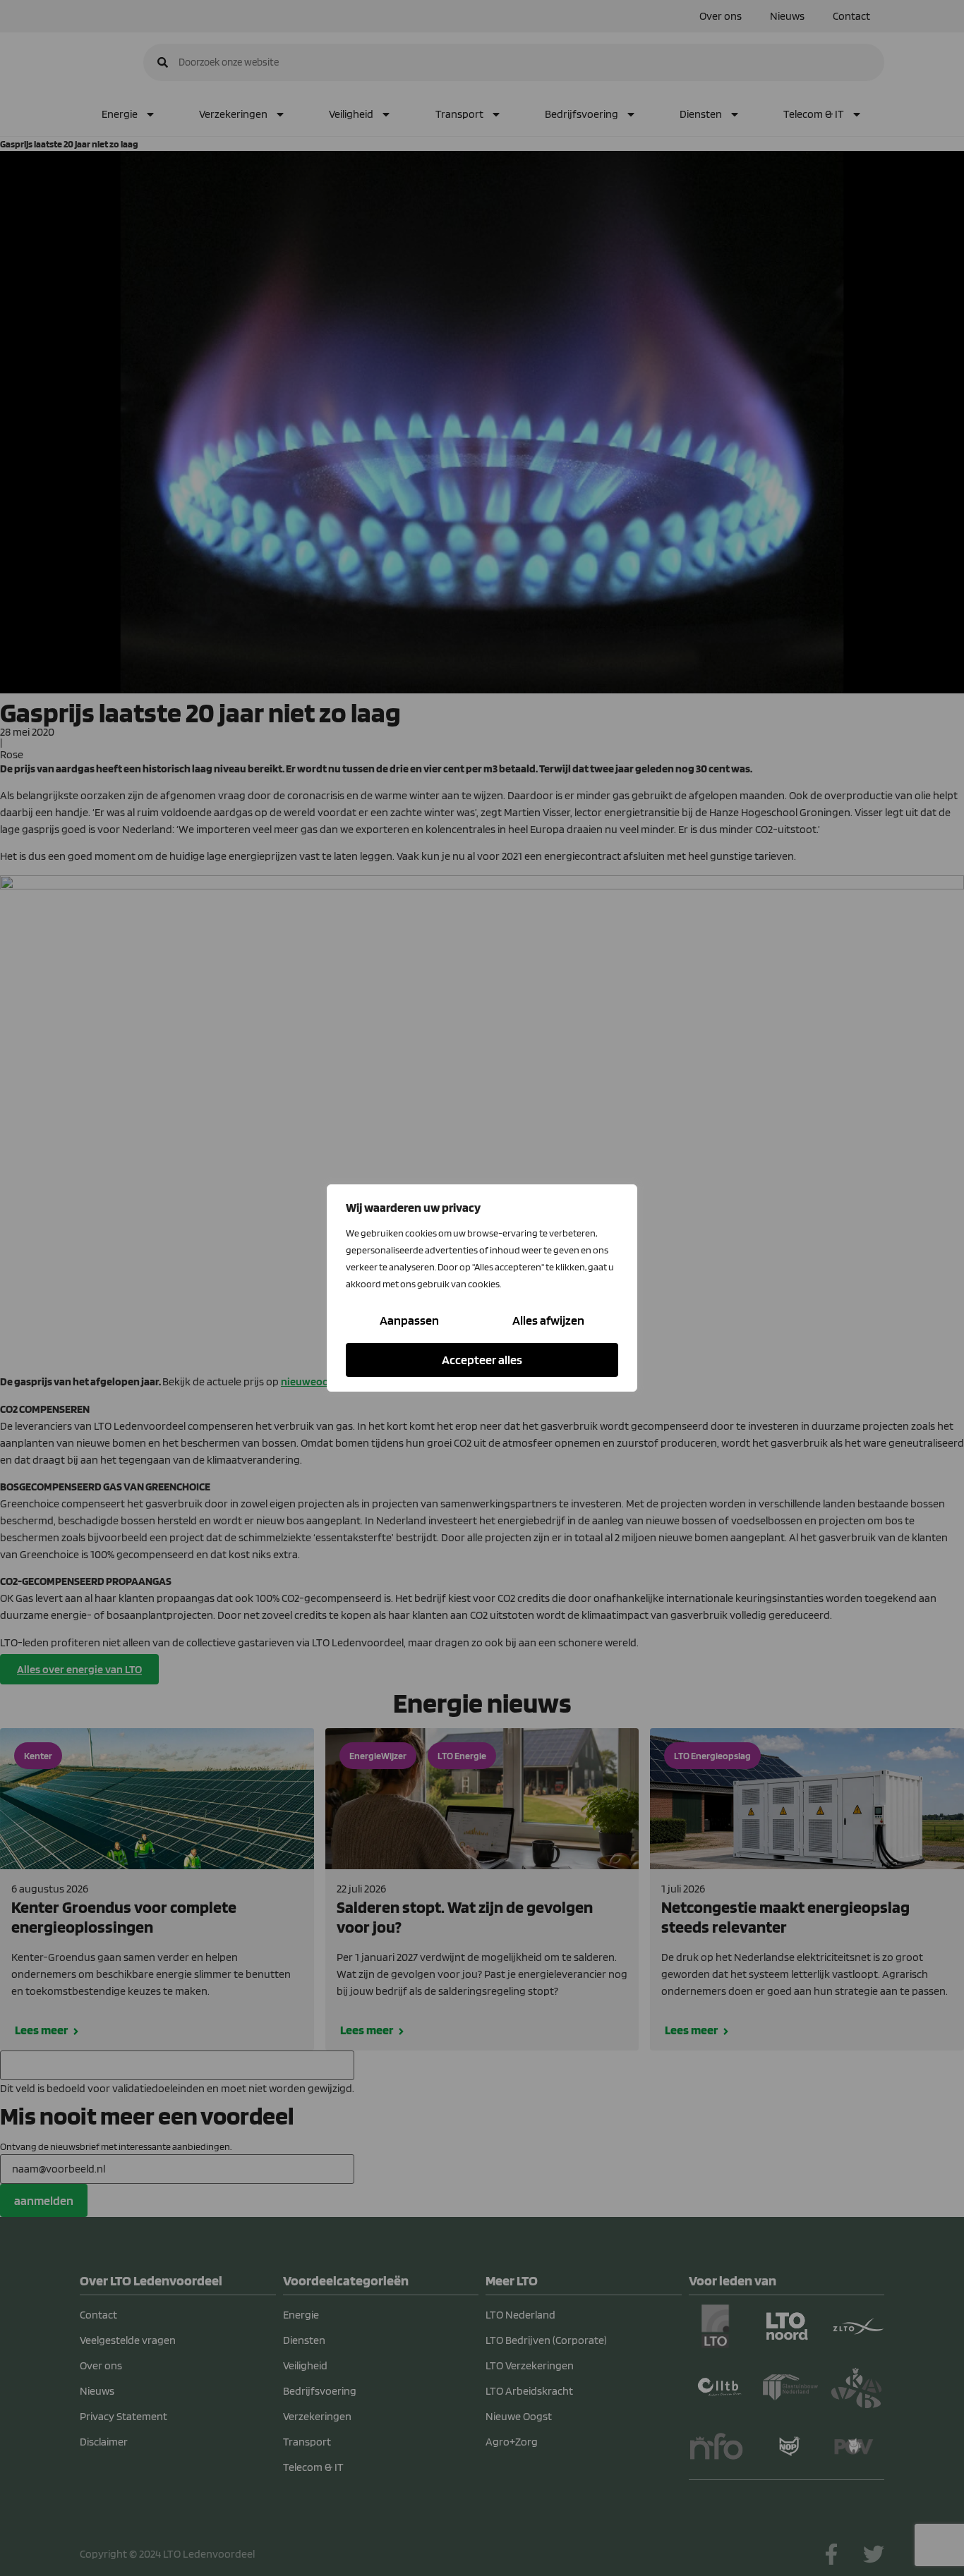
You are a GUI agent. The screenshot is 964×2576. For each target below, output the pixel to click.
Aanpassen (409, 1320)
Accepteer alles (482, 1360)
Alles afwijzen (548, 1320)
